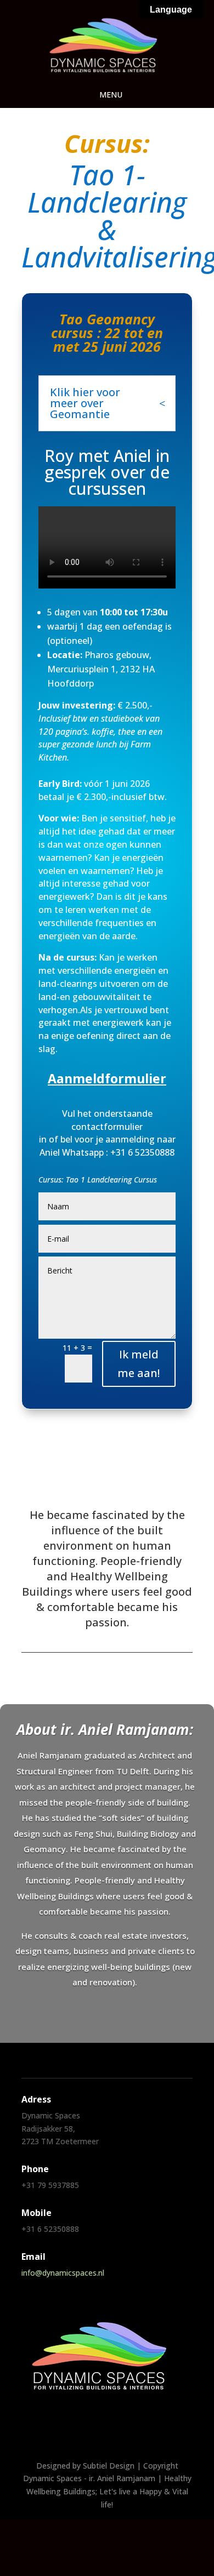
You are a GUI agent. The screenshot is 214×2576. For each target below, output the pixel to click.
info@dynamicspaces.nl (63, 2273)
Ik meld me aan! (139, 1364)
